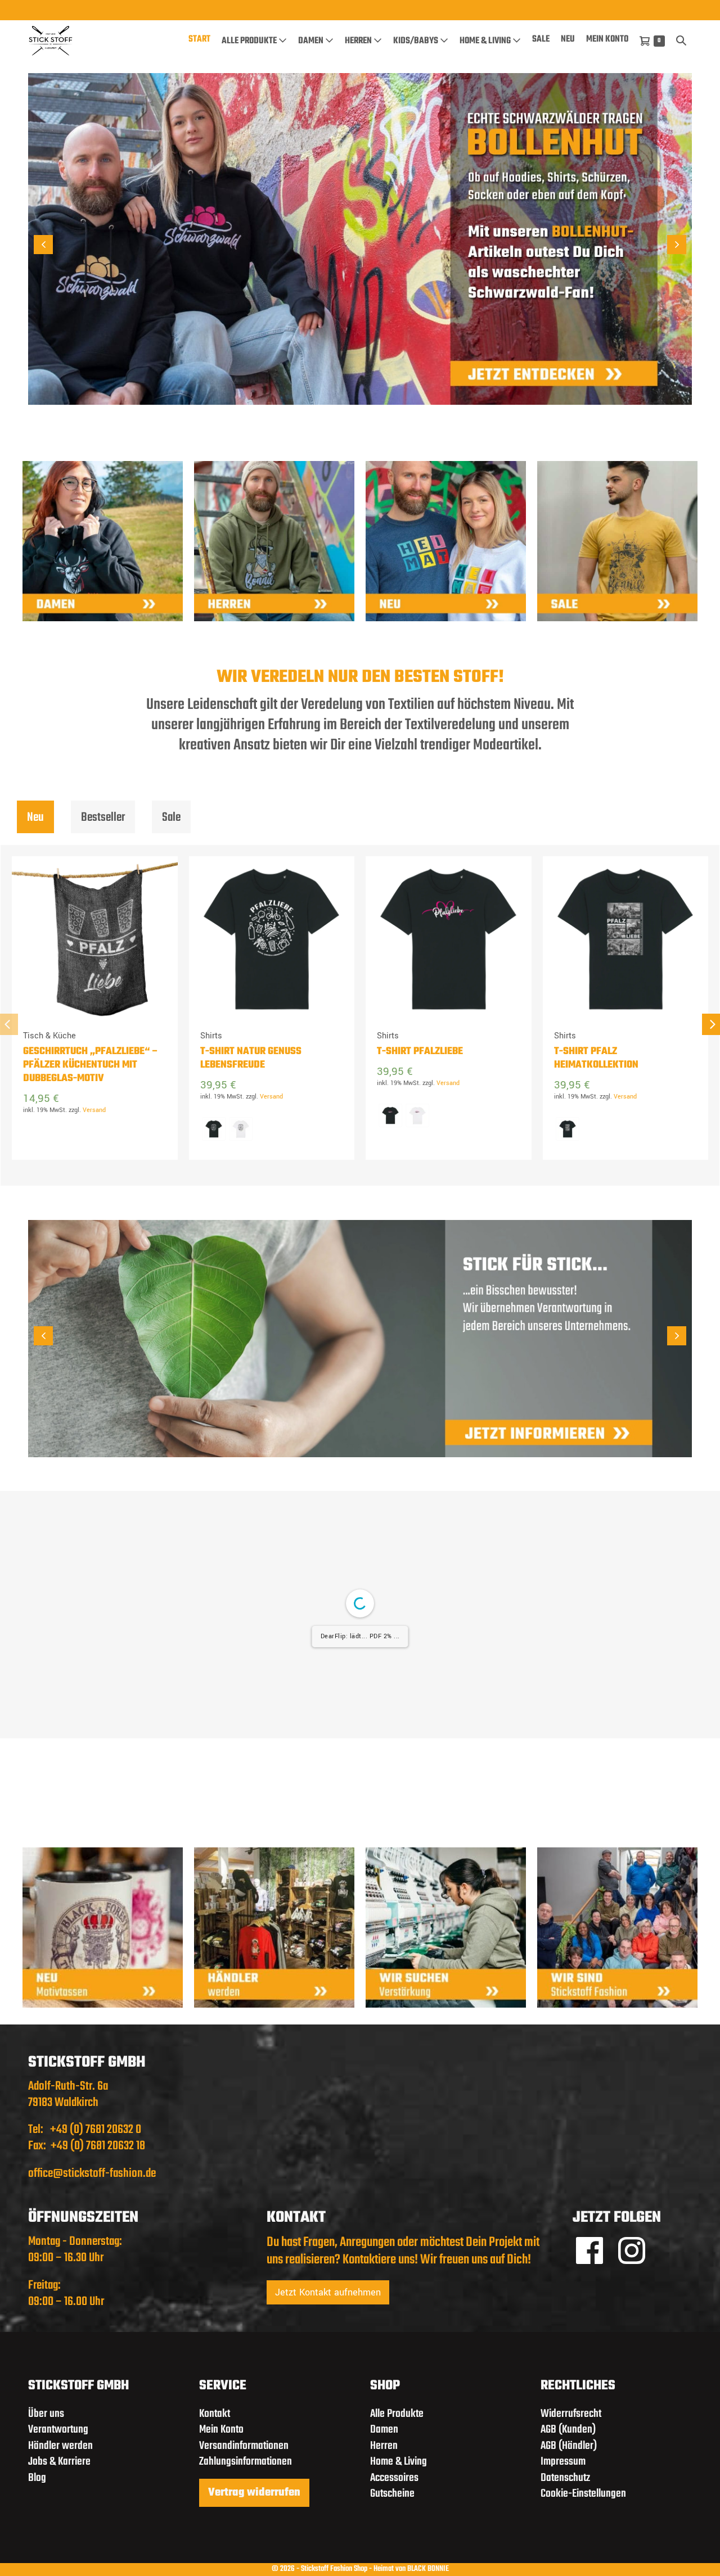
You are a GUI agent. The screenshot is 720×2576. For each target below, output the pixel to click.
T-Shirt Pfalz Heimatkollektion (596, 1059)
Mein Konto (607, 39)
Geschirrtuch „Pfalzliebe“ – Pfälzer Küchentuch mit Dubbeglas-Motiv (91, 1065)
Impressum (563, 2462)
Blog (37, 2478)
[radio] (214, 1129)
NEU (568, 39)
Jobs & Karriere (59, 2462)
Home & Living (486, 41)
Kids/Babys (417, 41)
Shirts (211, 1036)
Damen (312, 41)
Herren (359, 41)
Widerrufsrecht (571, 2414)
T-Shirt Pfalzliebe (420, 1052)
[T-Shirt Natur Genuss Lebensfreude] (272, 939)
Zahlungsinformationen (246, 2462)
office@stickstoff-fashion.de (92, 2173)
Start (199, 39)
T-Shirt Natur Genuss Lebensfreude (251, 1059)
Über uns (46, 2414)
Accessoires (394, 2478)
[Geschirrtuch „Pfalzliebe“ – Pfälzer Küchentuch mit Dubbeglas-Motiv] (95, 939)
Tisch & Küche (49, 1036)
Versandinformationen (244, 2446)
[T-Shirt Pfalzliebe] (449, 939)
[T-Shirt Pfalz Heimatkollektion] (626, 939)
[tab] (35, 817)
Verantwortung (58, 2430)
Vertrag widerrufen (254, 2493)
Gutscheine (392, 2494)
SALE (541, 39)
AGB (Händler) (569, 2446)
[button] (681, 40)
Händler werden (60, 2446)
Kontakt (215, 2414)
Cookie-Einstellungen (583, 2494)
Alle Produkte (250, 41)
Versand (94, 1110)
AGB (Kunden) (568, 2430)
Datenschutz (565, 2478)
